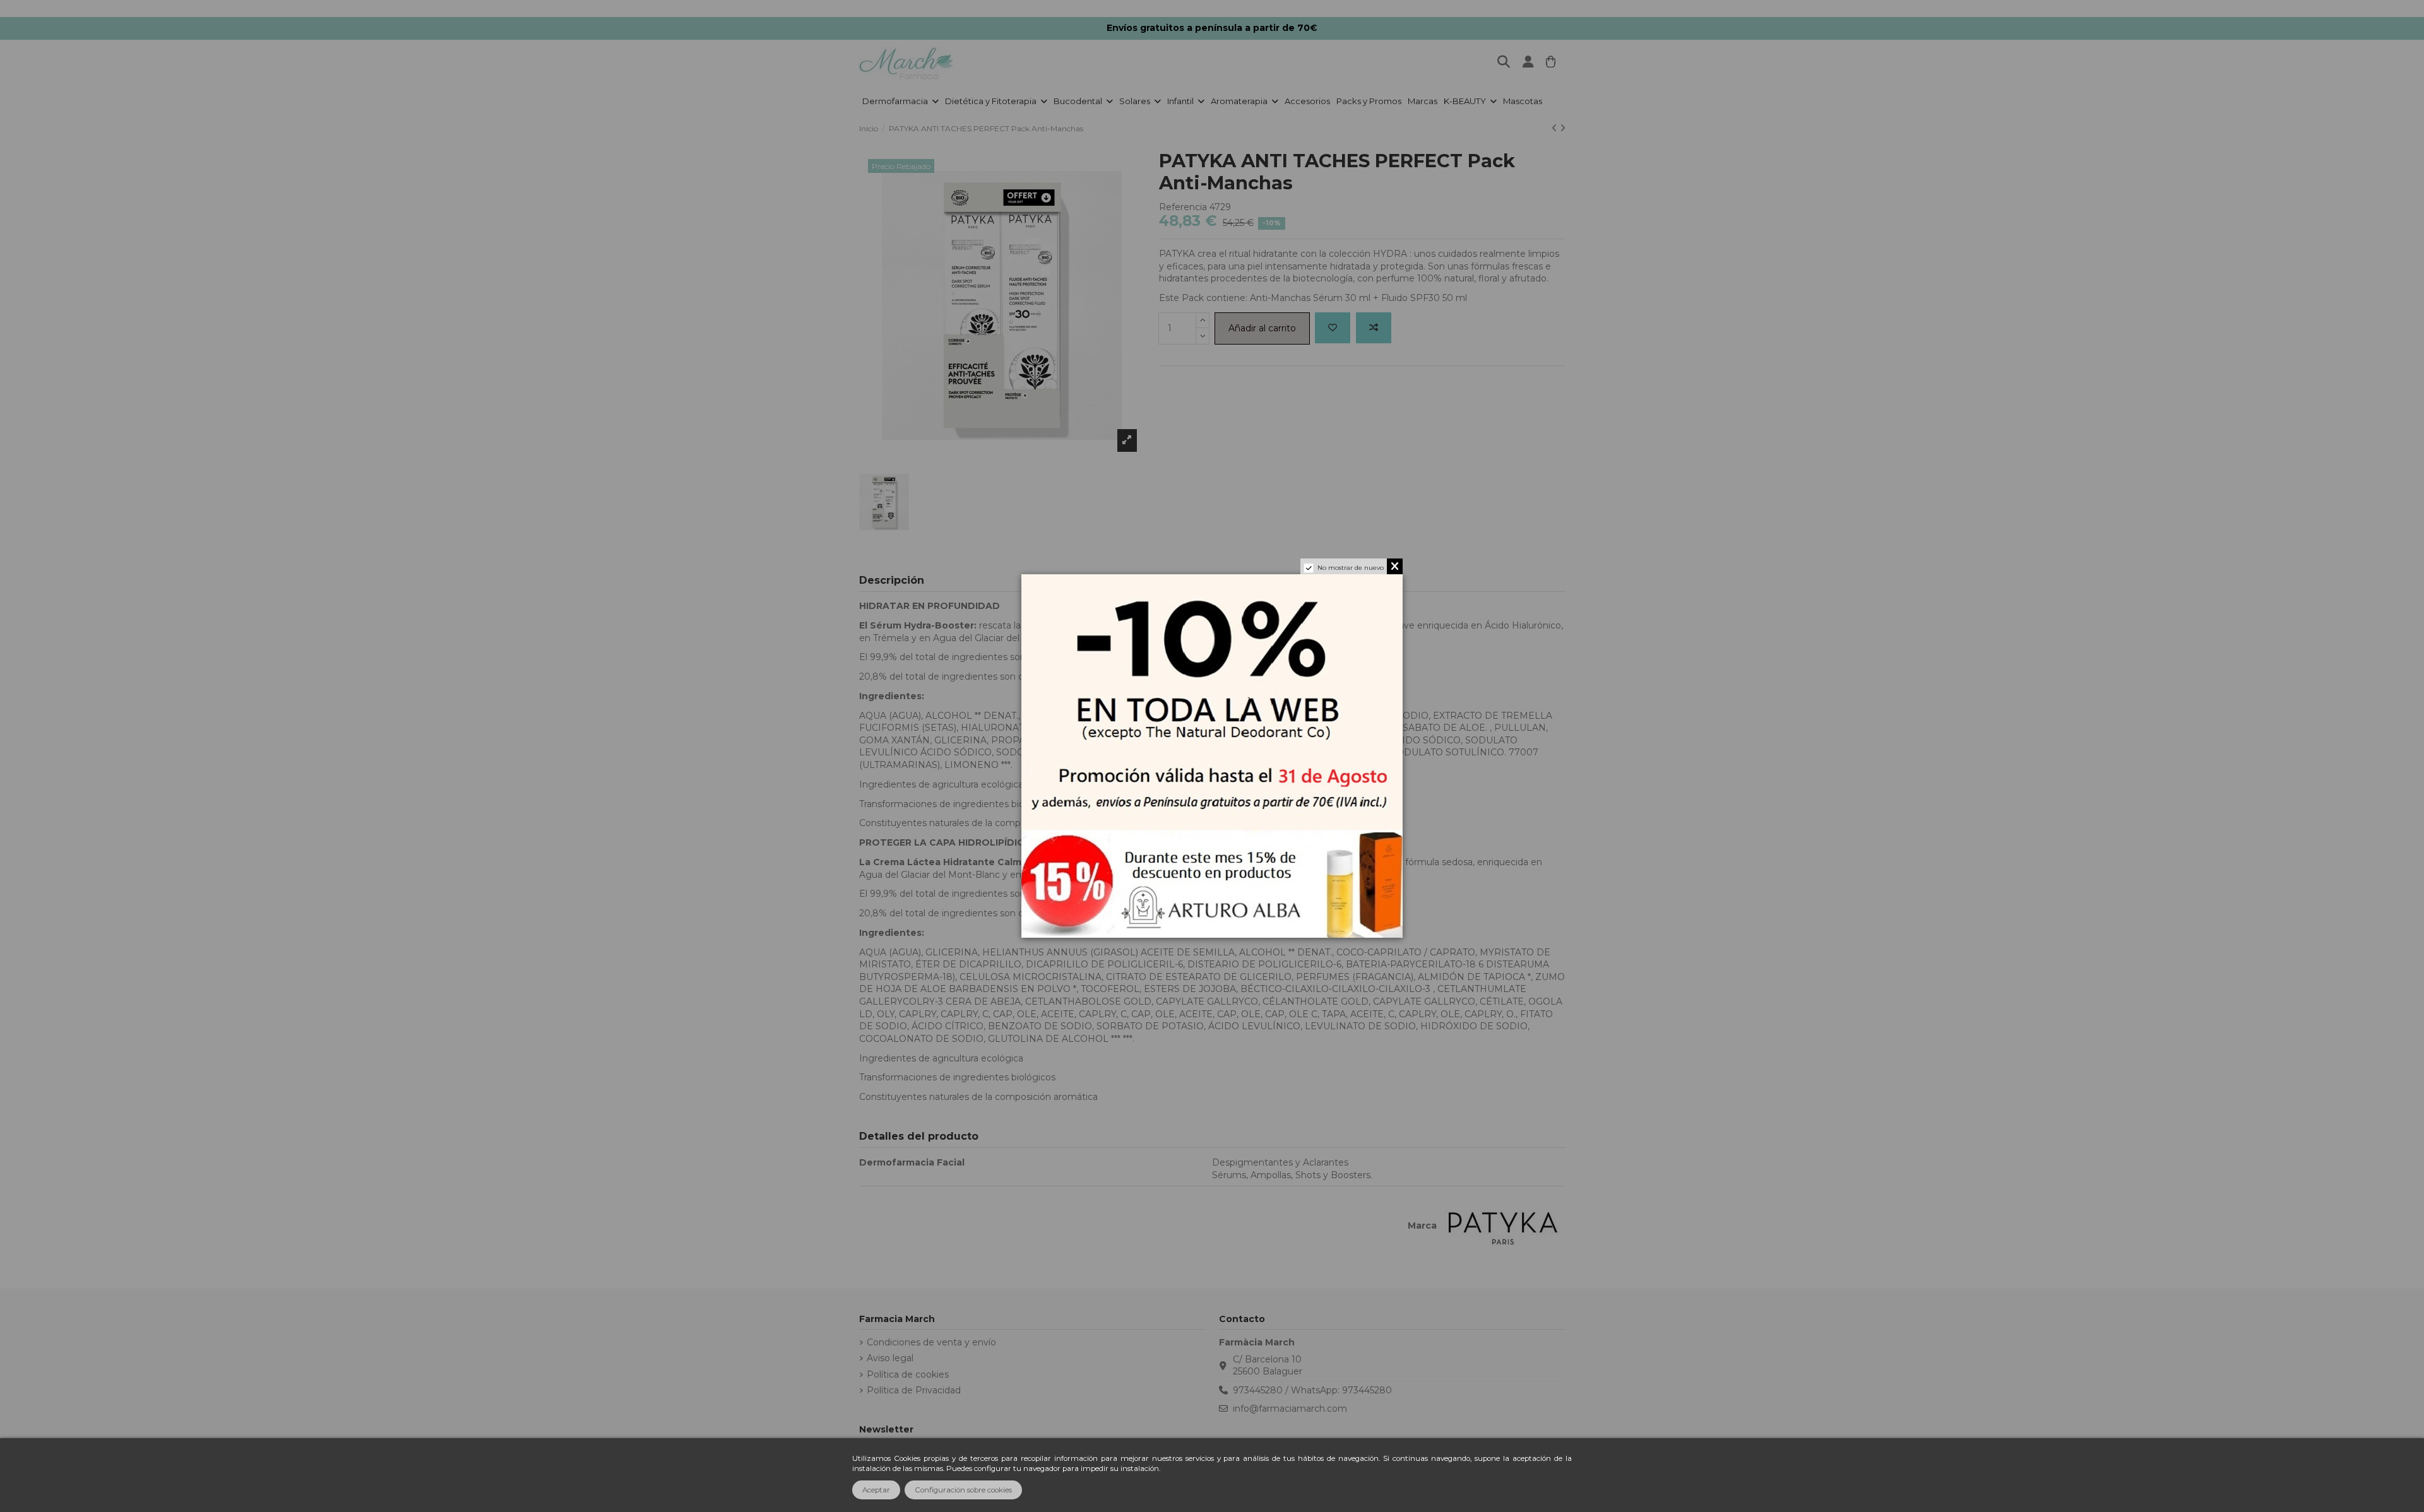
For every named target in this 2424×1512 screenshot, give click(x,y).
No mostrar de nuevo (1351, 568)
